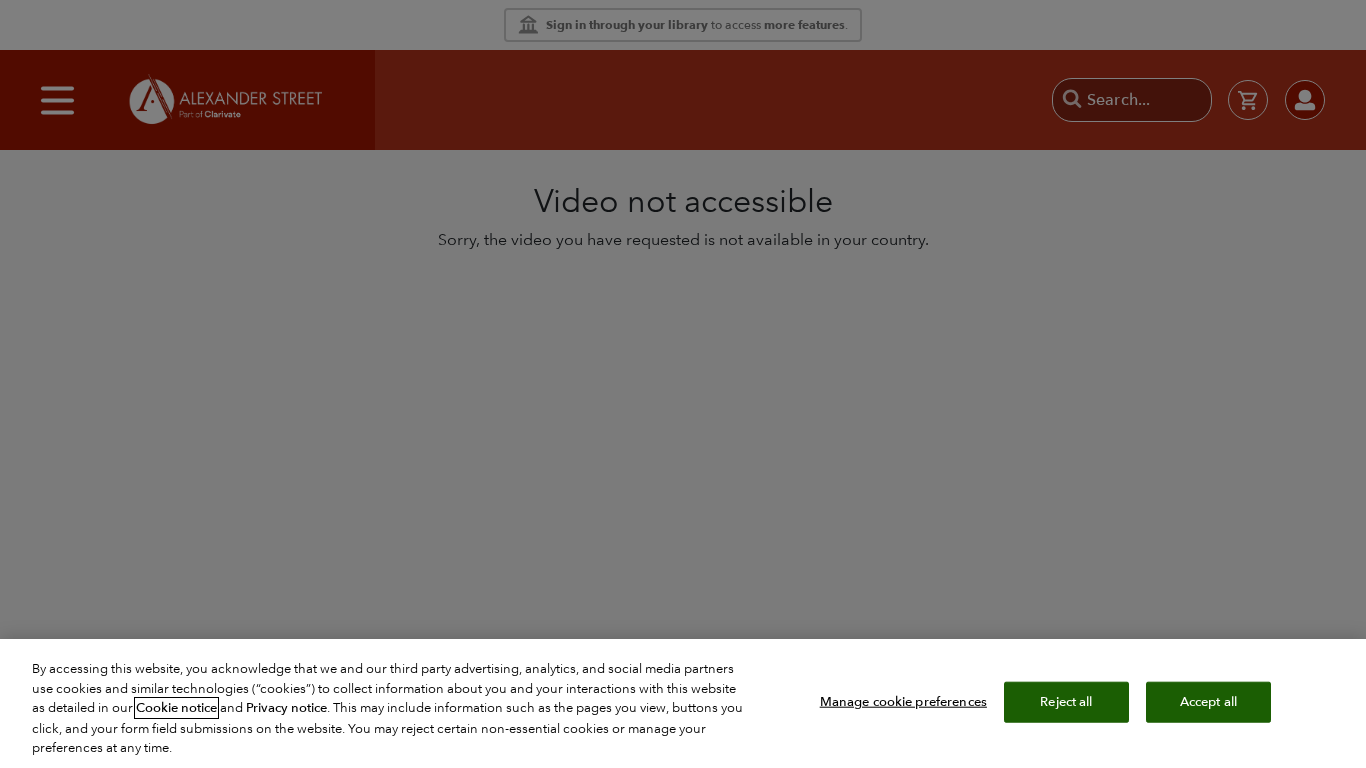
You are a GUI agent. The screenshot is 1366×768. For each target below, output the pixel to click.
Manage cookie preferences (903, 701)
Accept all (1208, 701)
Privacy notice (286, 708)
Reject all (1066, 701)
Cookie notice (176, 708)
